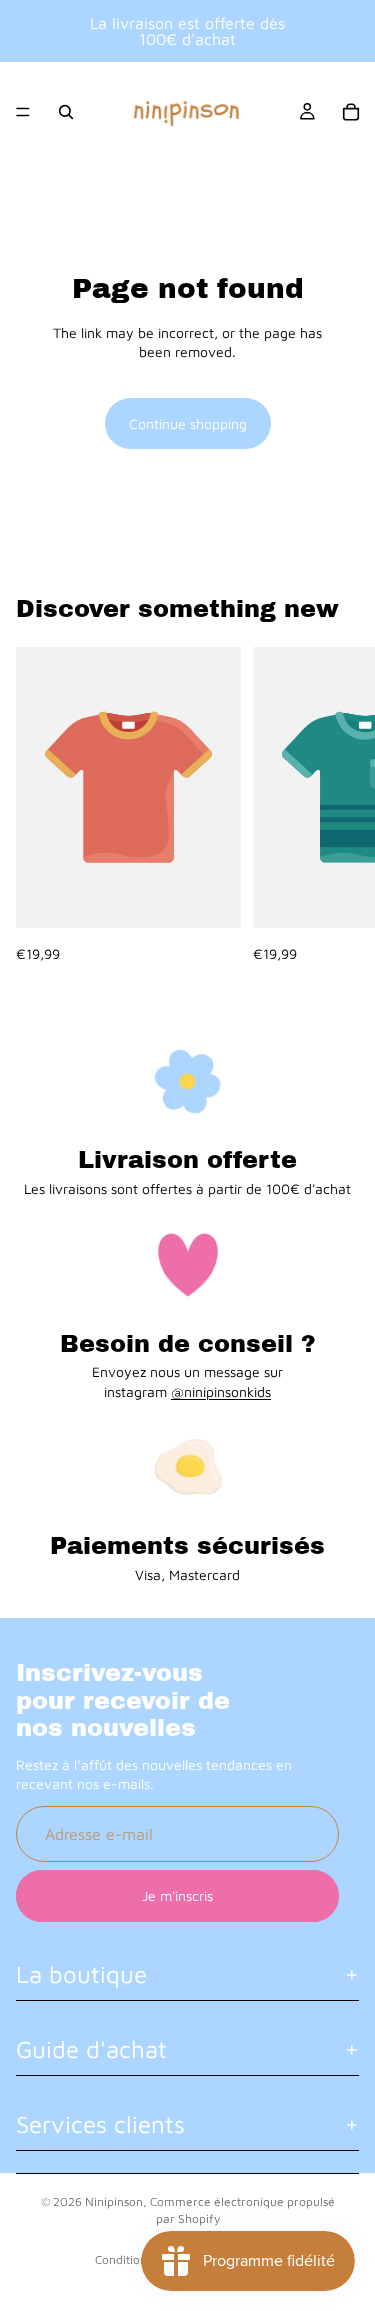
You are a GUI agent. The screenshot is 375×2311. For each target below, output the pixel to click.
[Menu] (23, 112)
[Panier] (351, 112)
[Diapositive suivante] (337, 806)
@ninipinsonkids (221, 1391)
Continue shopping (188, 423)
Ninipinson (114, 2201)
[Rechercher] (66, 112)
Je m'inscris (177, 1896)
